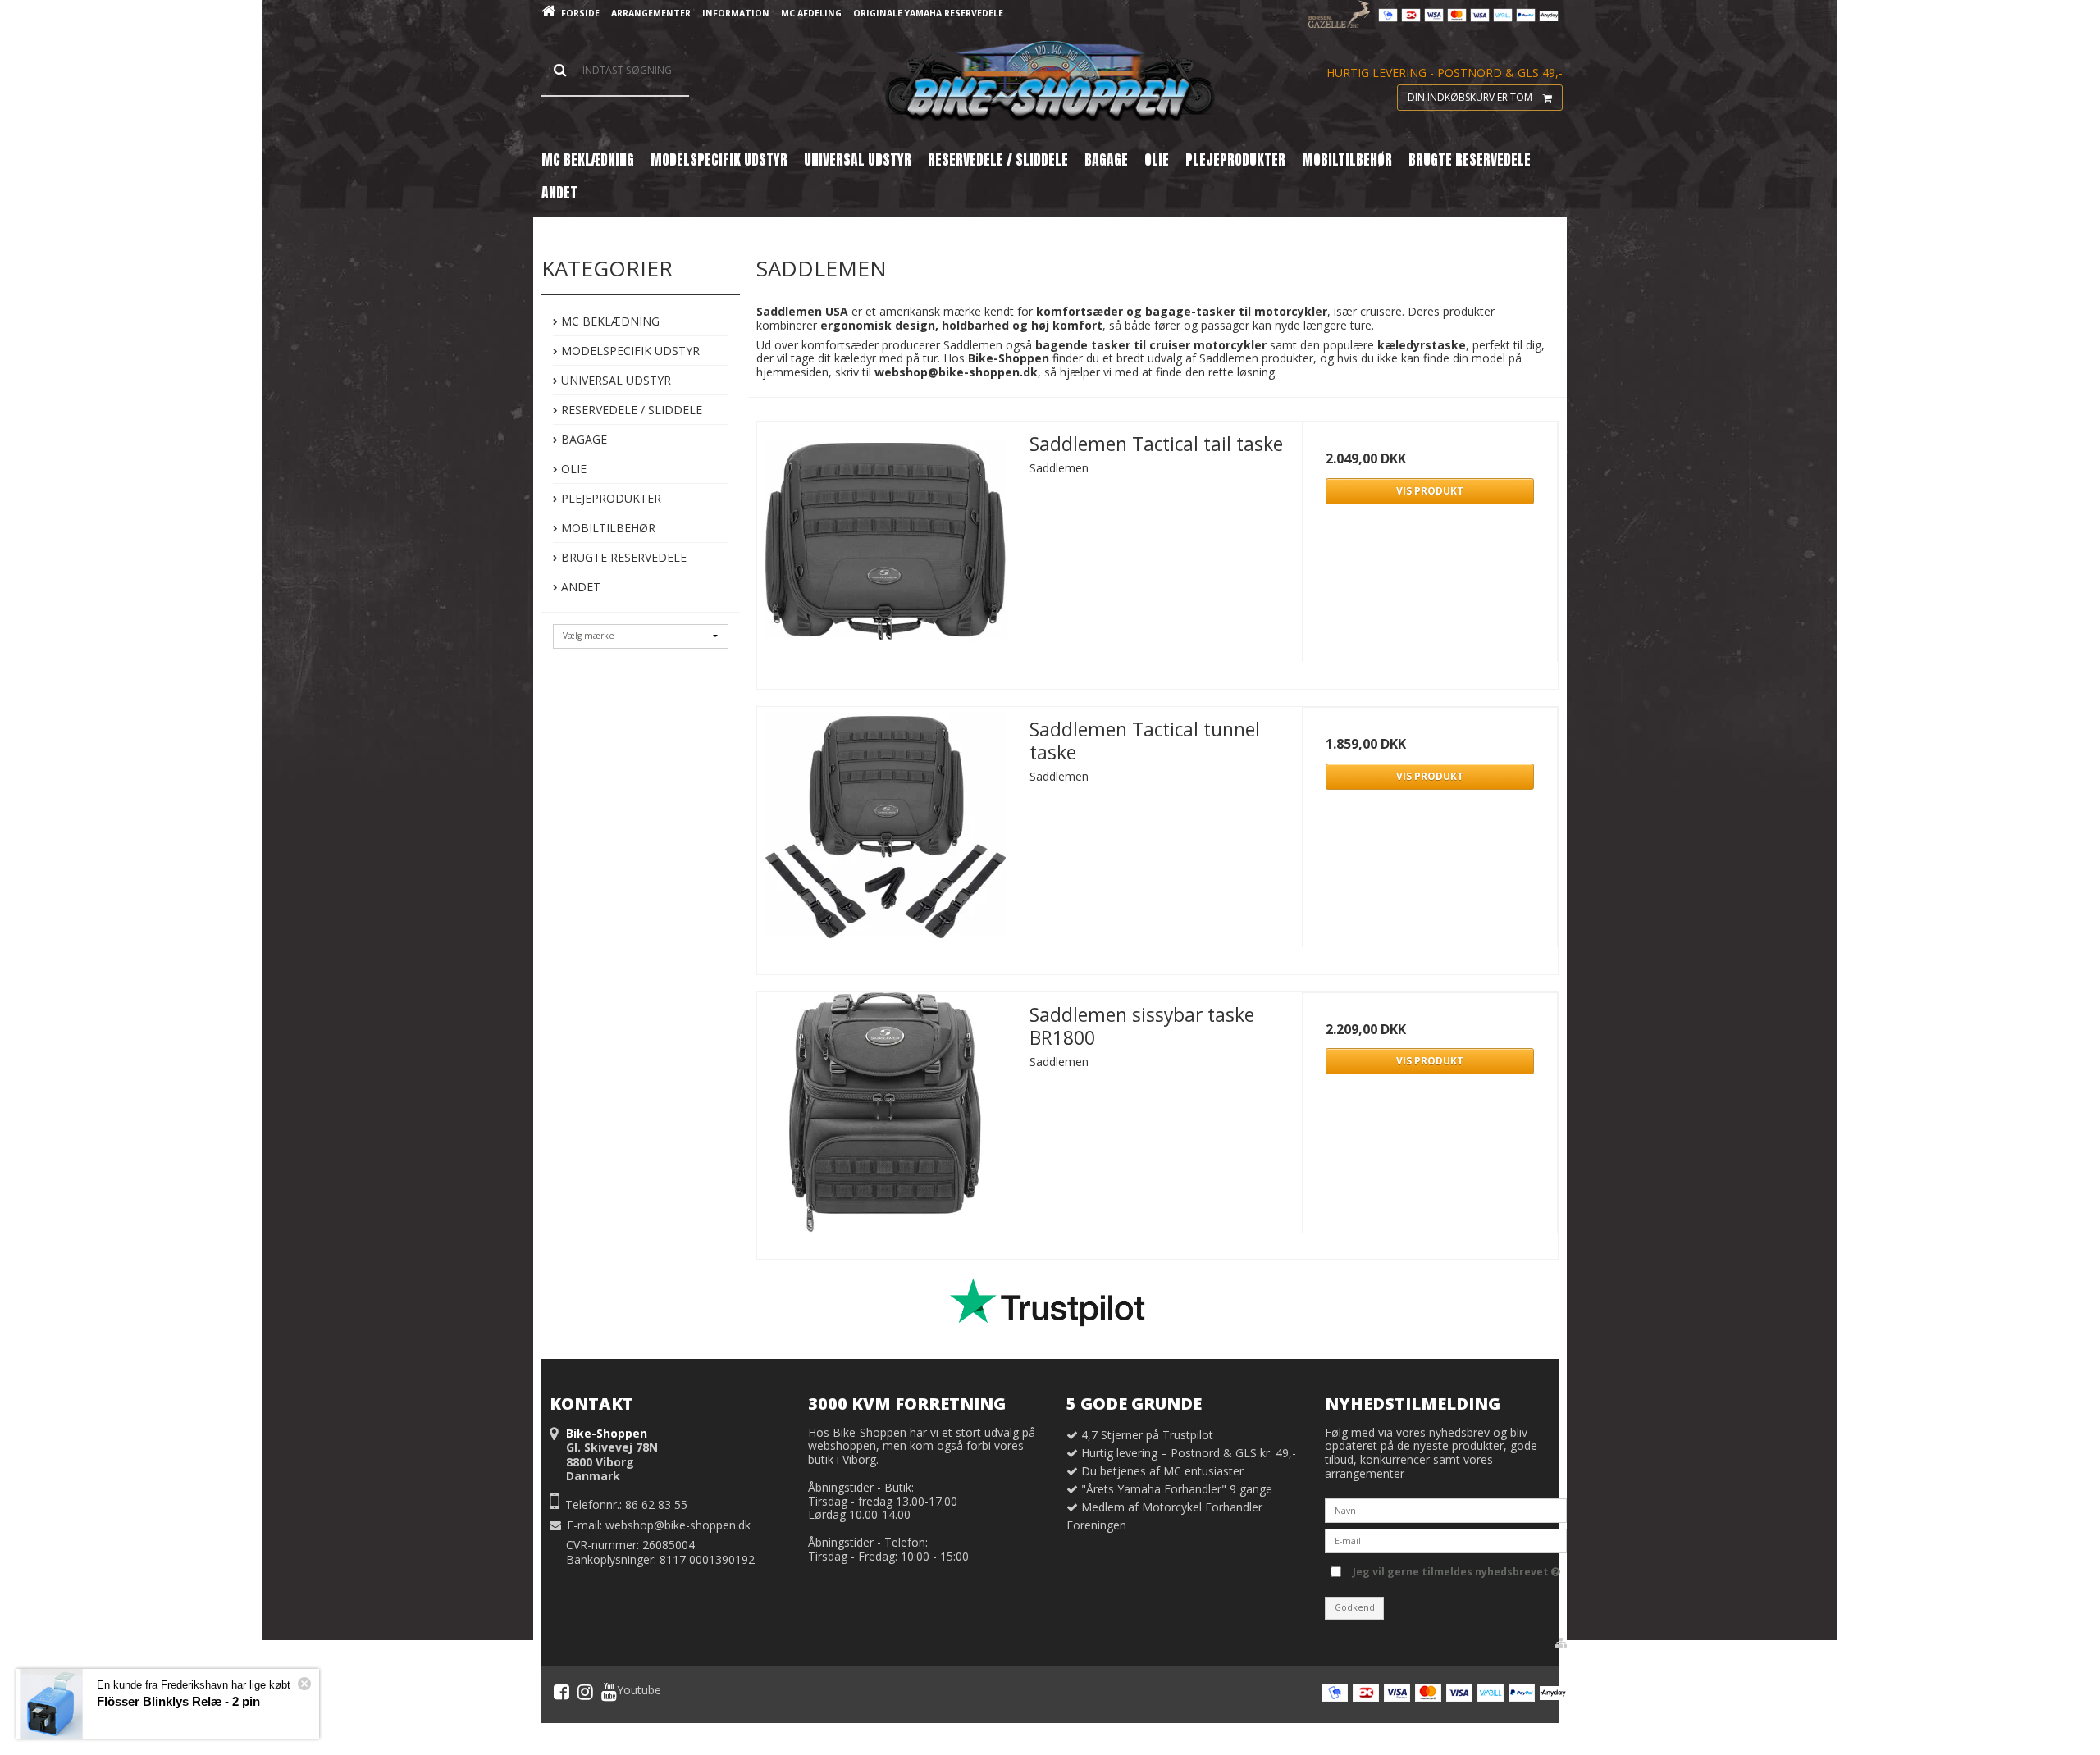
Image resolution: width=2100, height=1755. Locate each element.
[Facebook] (562, 1692)
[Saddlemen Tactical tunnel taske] (885, 835)
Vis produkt (1430, 491)
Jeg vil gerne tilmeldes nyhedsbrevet (1452, 1569)
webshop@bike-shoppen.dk (678, 1525)
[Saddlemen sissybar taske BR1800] (885, 1120)
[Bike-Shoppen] (1050, 82)
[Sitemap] (1561, 1643)
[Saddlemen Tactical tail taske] (885, 549)
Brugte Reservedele (622, 557)
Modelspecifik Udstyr (629, 351)
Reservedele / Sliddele (630, 410)
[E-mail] (1446, 1540)
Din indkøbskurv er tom (1470, 97)
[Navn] (1446, 1509)
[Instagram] (585, 1692)
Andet (579, 587)
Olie (572, 469)
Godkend (1355, 1607)
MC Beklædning (609, 321)
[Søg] (615, 71)
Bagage (582, 439)
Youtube (639, 1690)
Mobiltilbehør (607, 528)
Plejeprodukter (609, 498)
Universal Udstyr (614, 380)
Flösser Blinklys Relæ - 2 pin (178, 1701)
